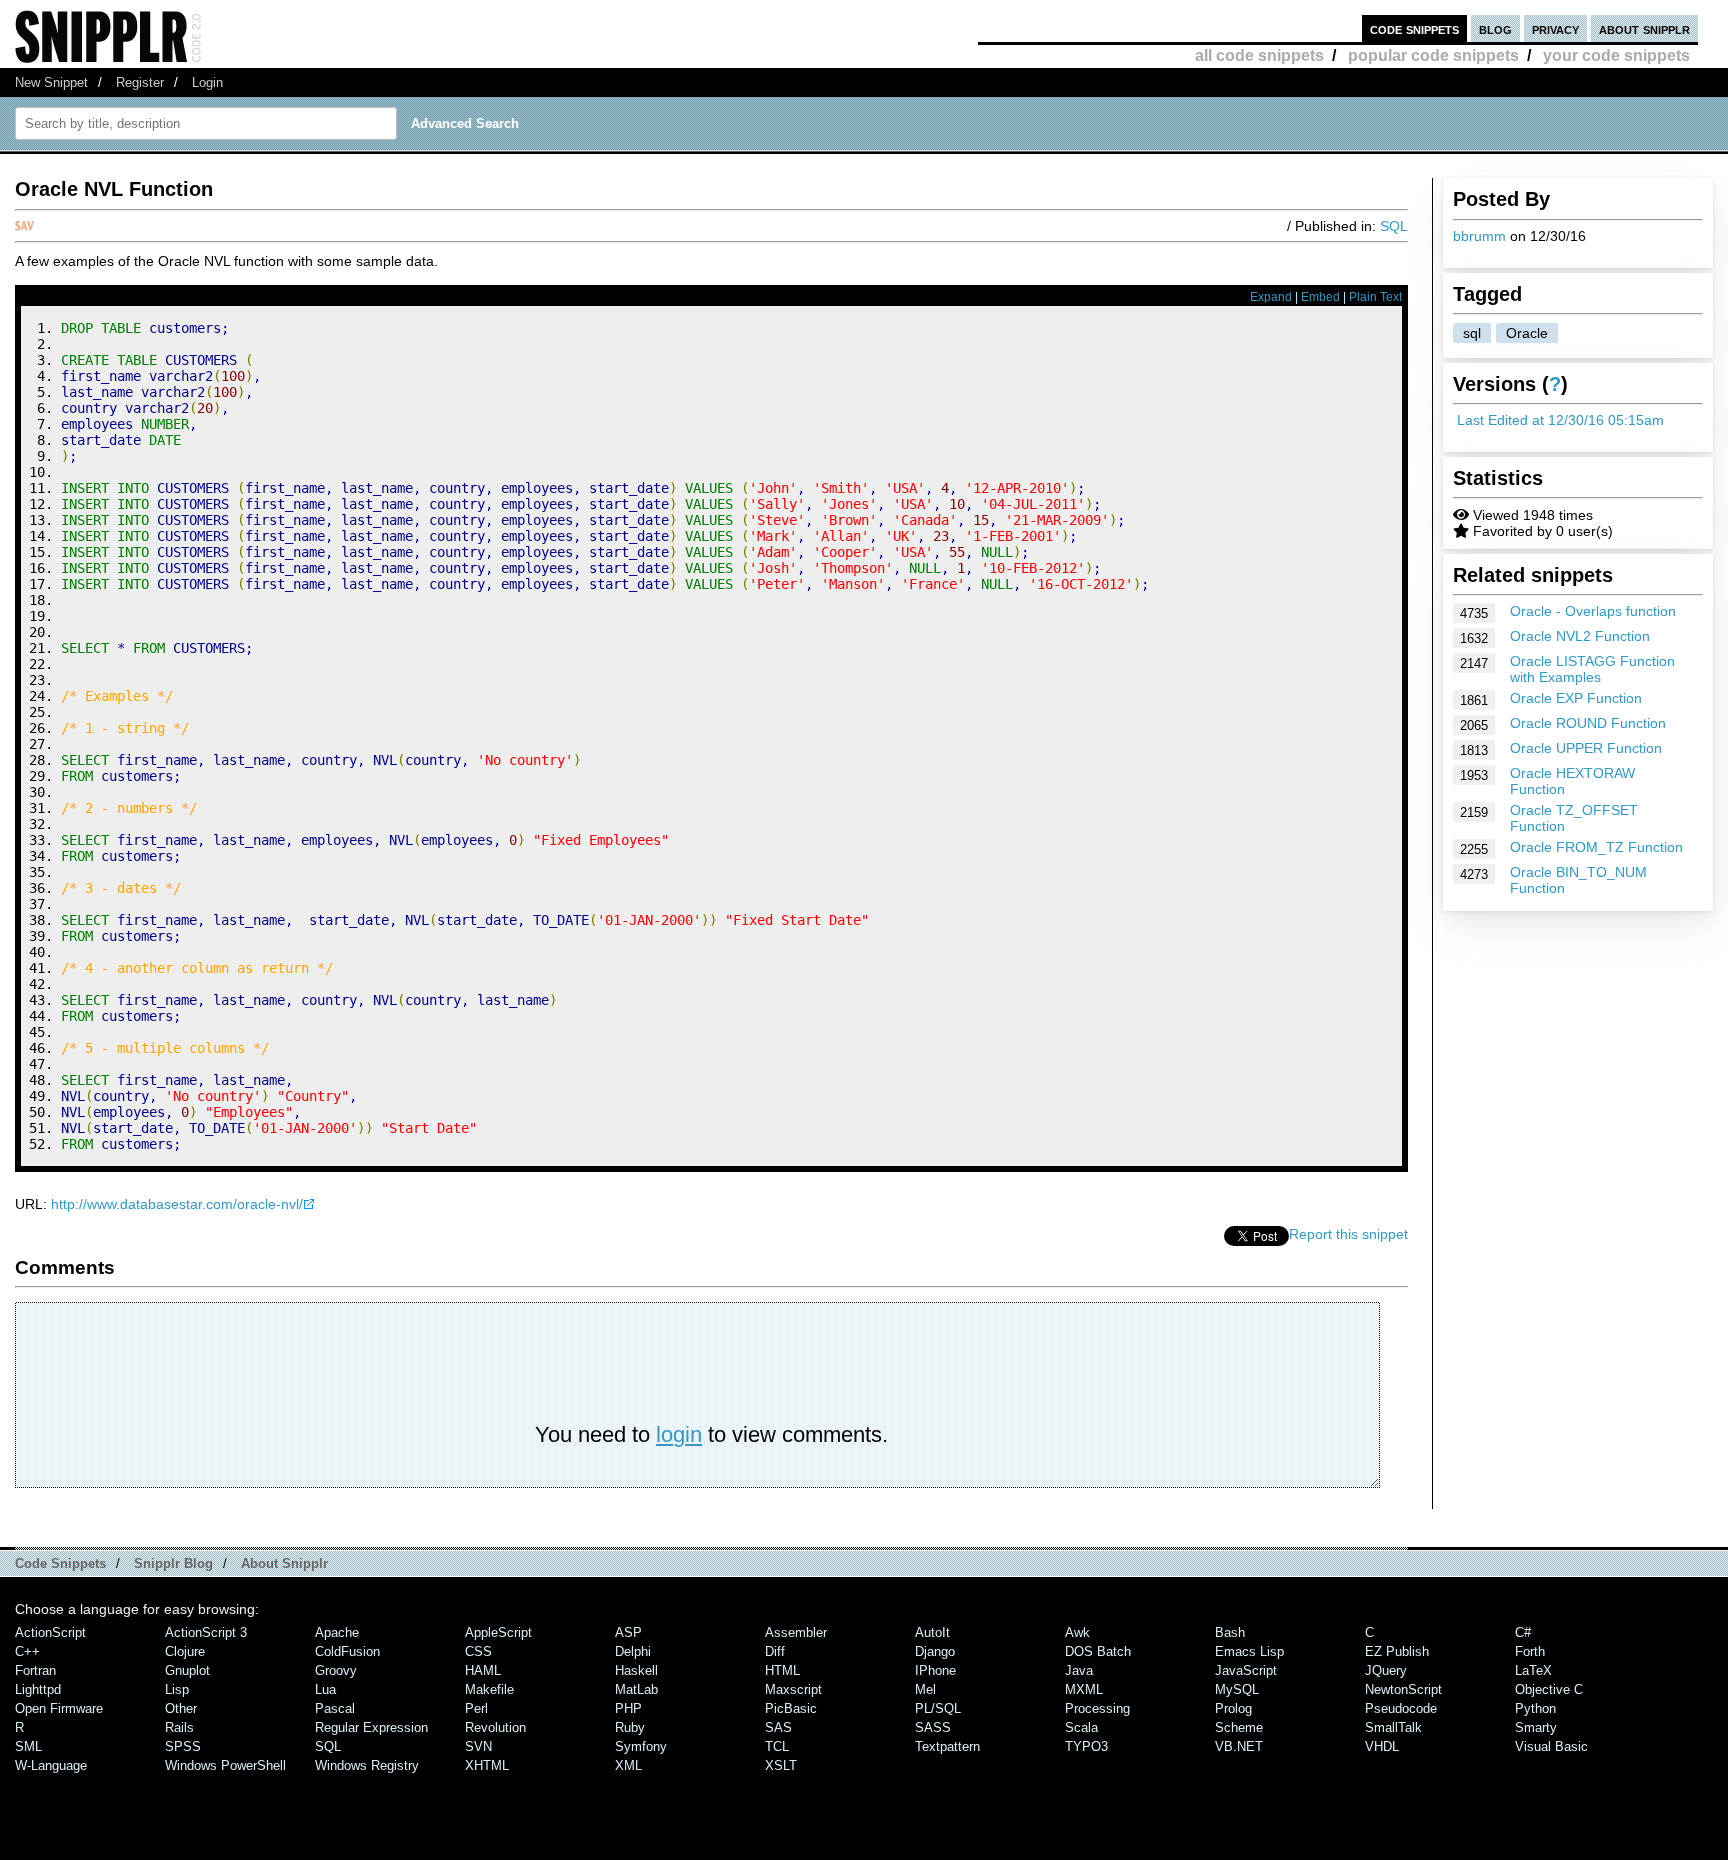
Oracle (1527, 333)
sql (1472, 333)
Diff (775, 1651)
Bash (1230, 1632)
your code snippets (1616, 55)
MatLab (636, 1689)
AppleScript (498, 1632)
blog (1495, 28)
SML (28, 1746)
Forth (1530, 1651)
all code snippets (1259, 55)
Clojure (185, 1651)
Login (207, 82)
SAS (778, 1727)
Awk (1077, 1632)
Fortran (35, 1670)
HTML (782, 1670)
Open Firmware (59, 1708)
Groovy (336, 1670)
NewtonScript (1403, 1689)
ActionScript (50, 1632)
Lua (325, 1689)
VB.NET (1239, 1746)
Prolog (1233, 1708)
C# (1523, 1632)
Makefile (489, 1689)
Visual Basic (1551, 1746)
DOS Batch (1098, 1651)
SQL (1394, 226)
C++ (27, 1651)
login (679, 1434)
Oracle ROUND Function (1588, 723)
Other (181, 1708)
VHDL (1382, 1746)
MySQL (1237, 1689)
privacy (1555, 28)
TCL (777, 1746)
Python (1535, 1708)
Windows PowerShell (225, 1765)
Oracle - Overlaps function (1593, 611)
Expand (1271, 297)
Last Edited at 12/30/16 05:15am (1560, 420)
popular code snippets (1433, 55)
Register (140, 82)
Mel (925, 1689)
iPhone (935, 1670)
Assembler (796, 1632)
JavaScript (1246, 1670)
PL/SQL (938, 1708)
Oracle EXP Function (1576, 698)
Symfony (641, 1746)
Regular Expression (371, 1727)
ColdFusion (347, 1651)
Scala (1081, 1727)
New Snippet (51, 82)
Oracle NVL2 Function (1580, 636)
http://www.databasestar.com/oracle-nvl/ (177, 1204)
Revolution (495, 1727)
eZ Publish (1397, 1651)
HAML (483, 1670)
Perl (476, 1708)
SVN (478, 1746)
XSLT (781, 1765)
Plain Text (1375, 297)
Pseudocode (1401, 1708)
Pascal (335, 1708)
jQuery (1386, 1670)
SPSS (183, 1746)
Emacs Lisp (1249, 1651)
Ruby (630, 1727)
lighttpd (38, 1689)
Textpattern (947, 1746)
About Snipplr (284, 1563)
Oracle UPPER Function (1586, 748)
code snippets (1414, 28)
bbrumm (1479, 236)
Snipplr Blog (173, 1563)
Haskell (636, 1670)
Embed (1320, 297)
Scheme (1239, 1727)
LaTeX (1533, 1670)
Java (1079, 1670)
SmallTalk (1393, 1727)
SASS (933, 1727)
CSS (478, 1651)
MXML (1084, 1689)
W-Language (51, 1765)
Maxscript (793, 1689)
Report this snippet (1348, 1234)
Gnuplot (187, 1670)
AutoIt (932, 1632)
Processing (1097, 1708)
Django (935, 1651)
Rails (179, 1727)
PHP (628, 1708)
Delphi (633, 1651)
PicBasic (791, 1708)
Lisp (177, 1689)
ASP (628, 1632)
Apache (337, 1632)
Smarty (1536, 1727)
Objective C (1549, 1689)
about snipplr (1644, 28)
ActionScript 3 (206, 1632)
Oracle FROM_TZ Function (1596, 847)
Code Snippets (60, 1563)
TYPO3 (1086, 1746)
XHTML (487, 1765)
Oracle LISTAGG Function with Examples (1592, 669)
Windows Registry (367, 1765)
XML (628, 1765)
